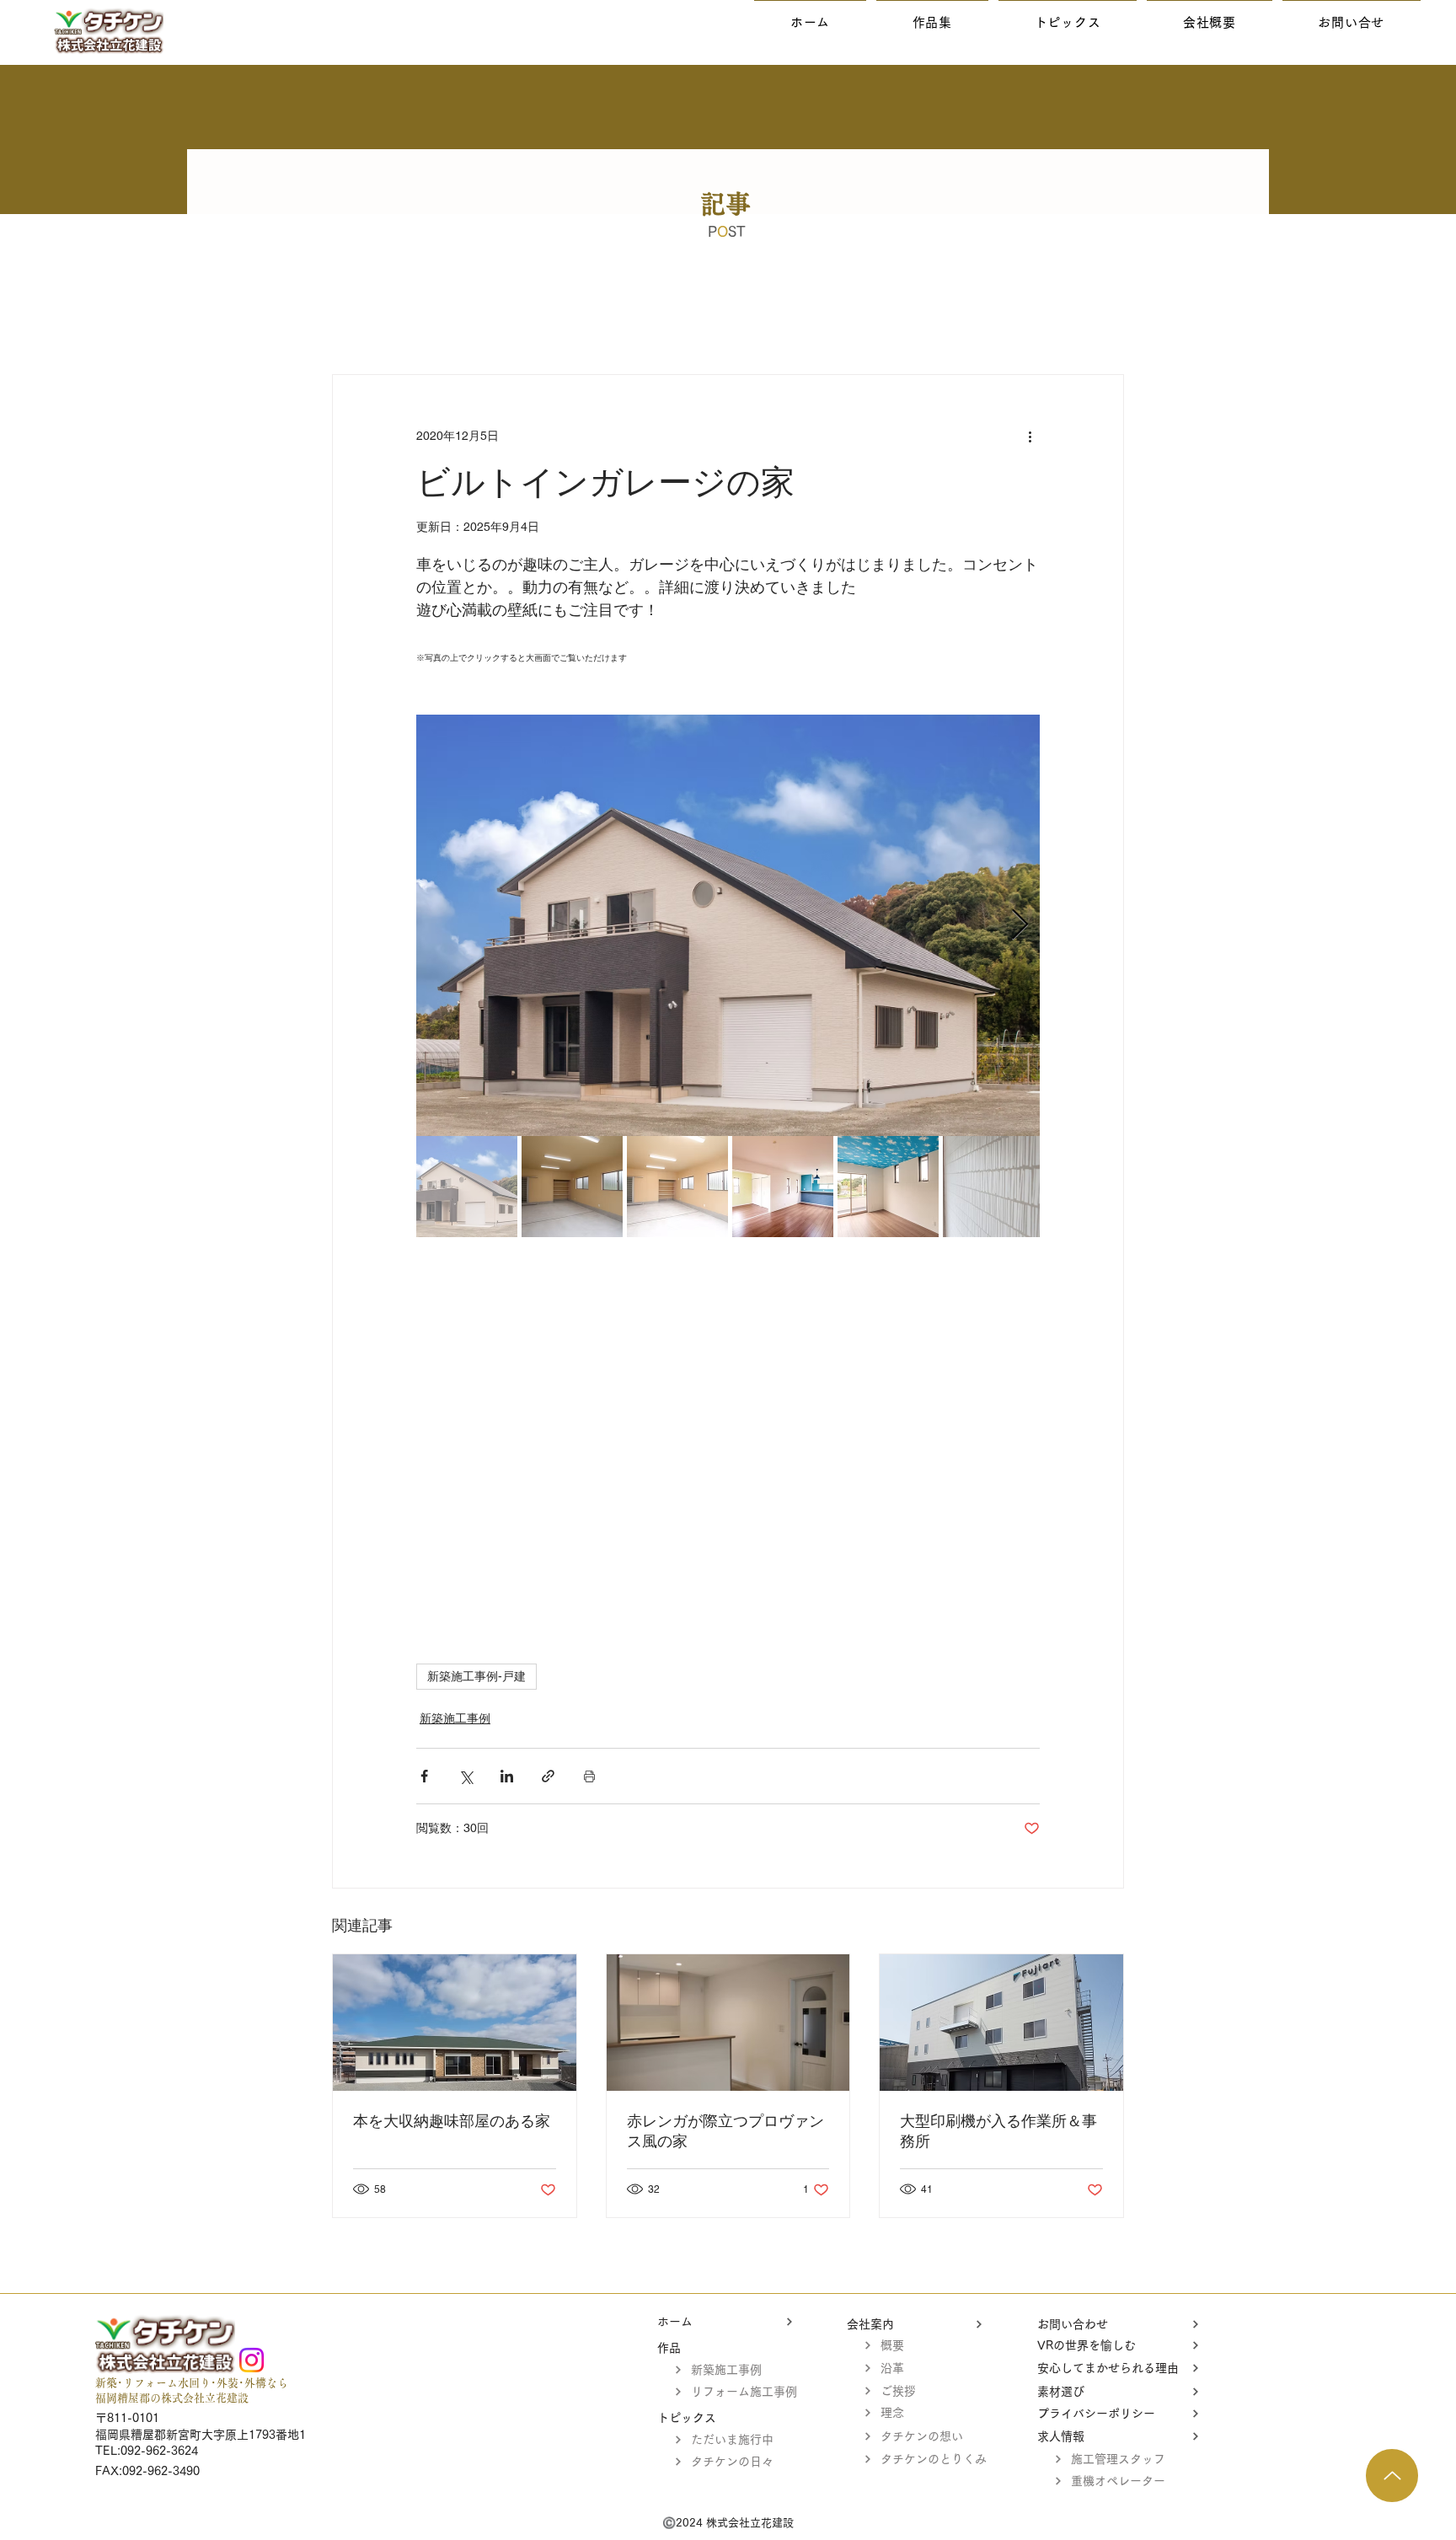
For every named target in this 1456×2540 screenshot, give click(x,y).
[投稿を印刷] (589, 1776)
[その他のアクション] (1030, 436)
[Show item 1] (467, 1187)
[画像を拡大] (728, 925)
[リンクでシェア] (548, 1776)
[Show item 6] (993, 1187)
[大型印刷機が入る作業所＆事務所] (1001, 2023)
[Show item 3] (677, 1187)
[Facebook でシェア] (424, 1776)
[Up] (1392, 2476)
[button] (932, 22)
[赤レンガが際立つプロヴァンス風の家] (728, 2023)
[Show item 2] (572, 1187)
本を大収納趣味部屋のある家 (452, 2121)
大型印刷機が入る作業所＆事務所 (998, 2131)
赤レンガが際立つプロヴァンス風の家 (725, 2131)
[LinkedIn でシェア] (507, 1776)
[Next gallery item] (1020, 926)
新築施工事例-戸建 (476, 1676)
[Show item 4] (783, 1187)
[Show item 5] (888, 1187)
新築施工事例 (455, 1718)
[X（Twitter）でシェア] (466, 1776)
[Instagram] (252, 2360)
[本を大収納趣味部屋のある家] (455, 2023)
